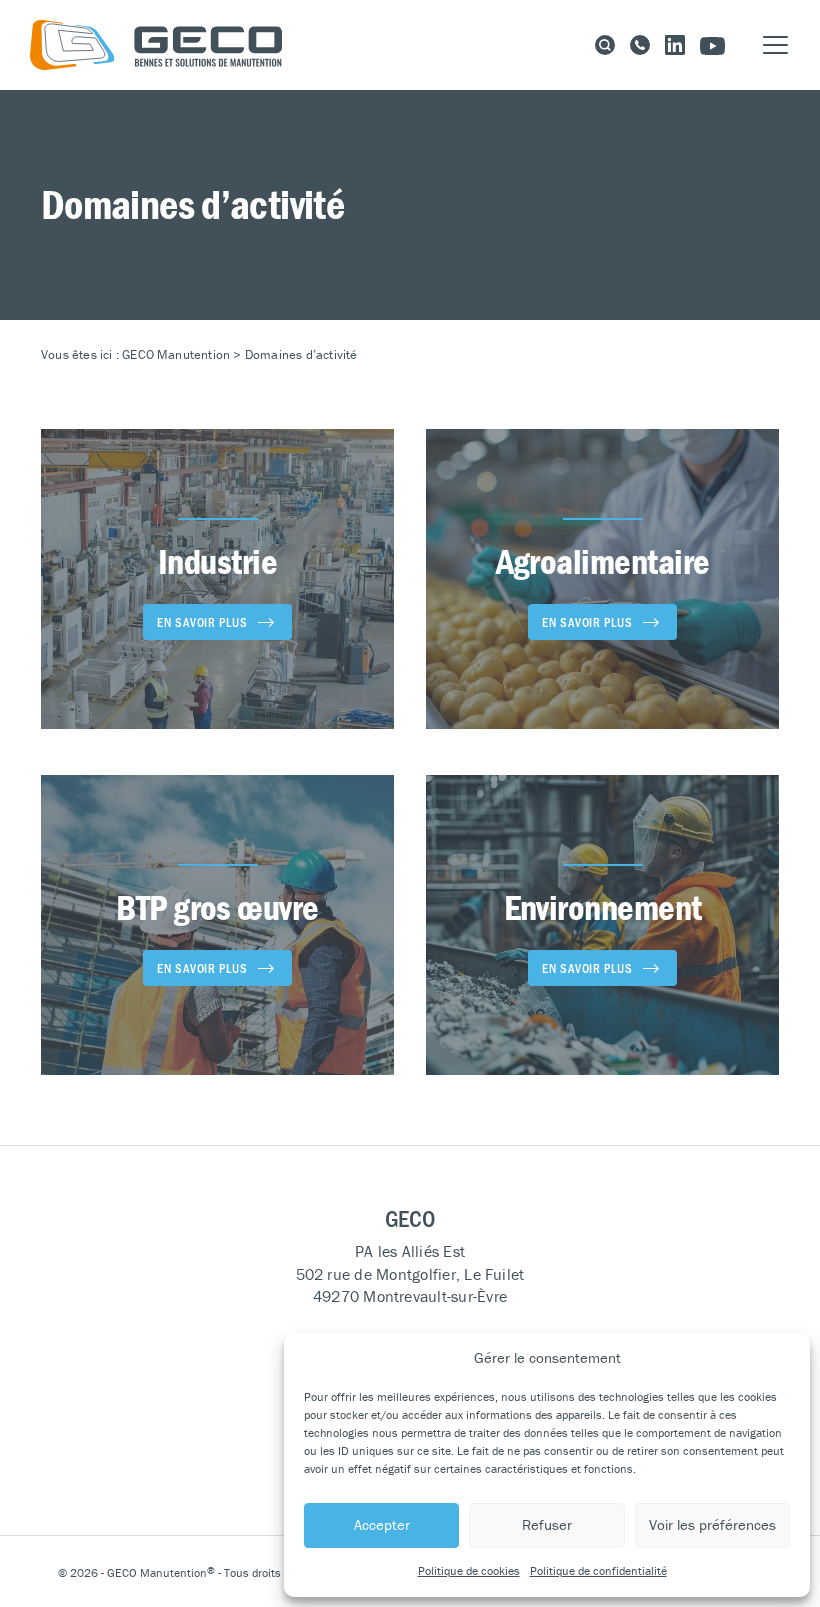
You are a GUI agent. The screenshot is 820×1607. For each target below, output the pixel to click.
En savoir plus (203, 621)
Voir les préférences (712, 1524)
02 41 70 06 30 (640, 45)
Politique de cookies (469, 1570)
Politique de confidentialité (598, 1570)
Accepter (382, 1524)
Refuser (547, 1524)
